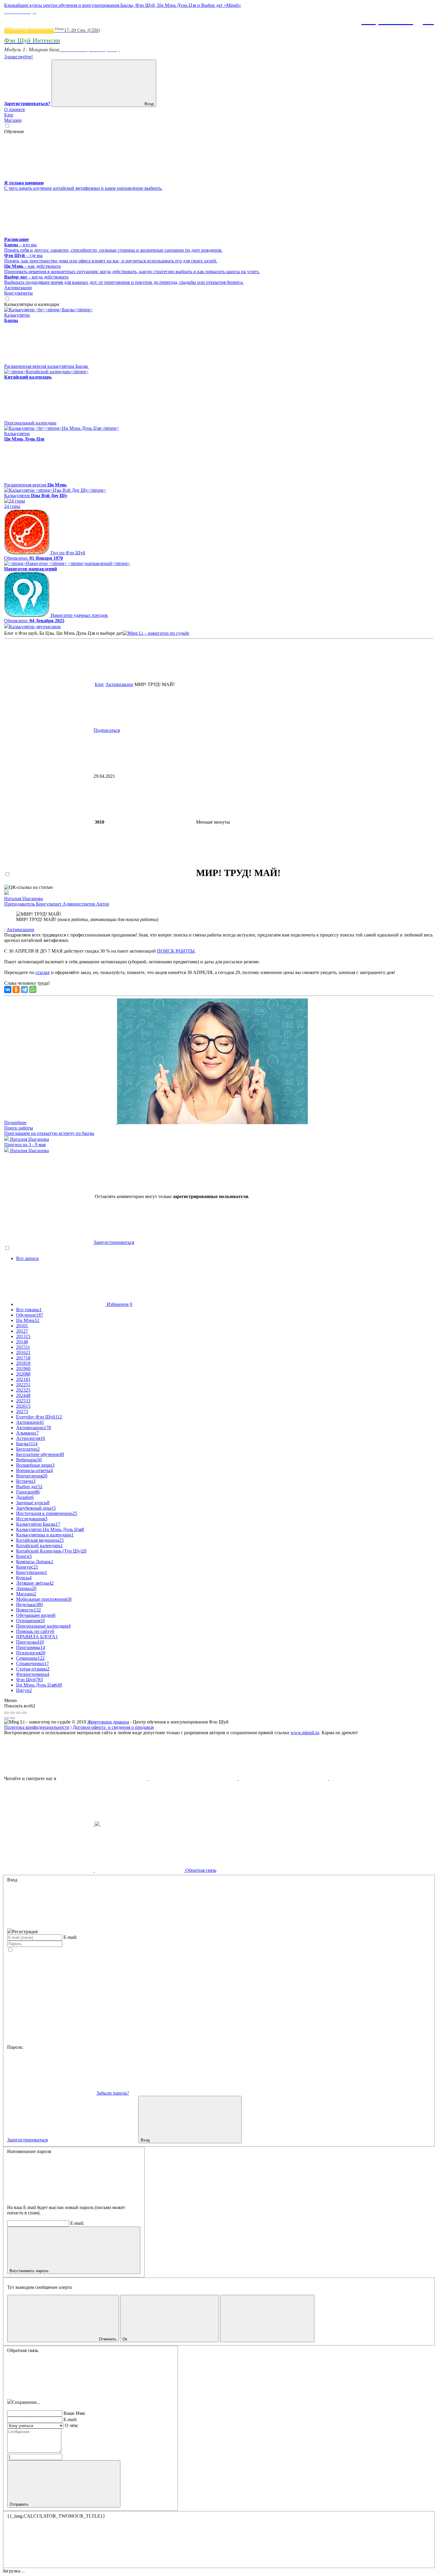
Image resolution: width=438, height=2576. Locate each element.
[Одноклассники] (16, 990)
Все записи (27, 1258)
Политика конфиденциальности (37, 1727)
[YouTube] (374, 1778)
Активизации (119, 684)
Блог (100, 684)
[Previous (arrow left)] (7, 1718)
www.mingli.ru (305, 1733)
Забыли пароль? (113, 2093)
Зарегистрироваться (114, 1242)
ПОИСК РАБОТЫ (176, 951)
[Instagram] (98, 1824)
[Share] (13, 1713)
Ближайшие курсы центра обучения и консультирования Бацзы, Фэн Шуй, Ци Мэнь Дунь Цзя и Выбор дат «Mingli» (123, 5)
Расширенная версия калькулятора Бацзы (47, 366)
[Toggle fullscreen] (18, 1713)
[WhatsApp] (33, 990)
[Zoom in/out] (24, 1713)
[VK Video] (193, 1778)
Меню (10, 1700)
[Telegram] (24, 990)
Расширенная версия (35, 485)
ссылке (43, 972)
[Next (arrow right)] (13, 1718)
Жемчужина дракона (108, 1722)
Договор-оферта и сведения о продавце (113, 1727)
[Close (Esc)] (7, 1713)
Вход (149, 104)
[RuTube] (103, 1778)
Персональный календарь (30, 423)
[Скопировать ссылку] (276, 822)
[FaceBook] (284, 1778)
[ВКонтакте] (8, 990)
